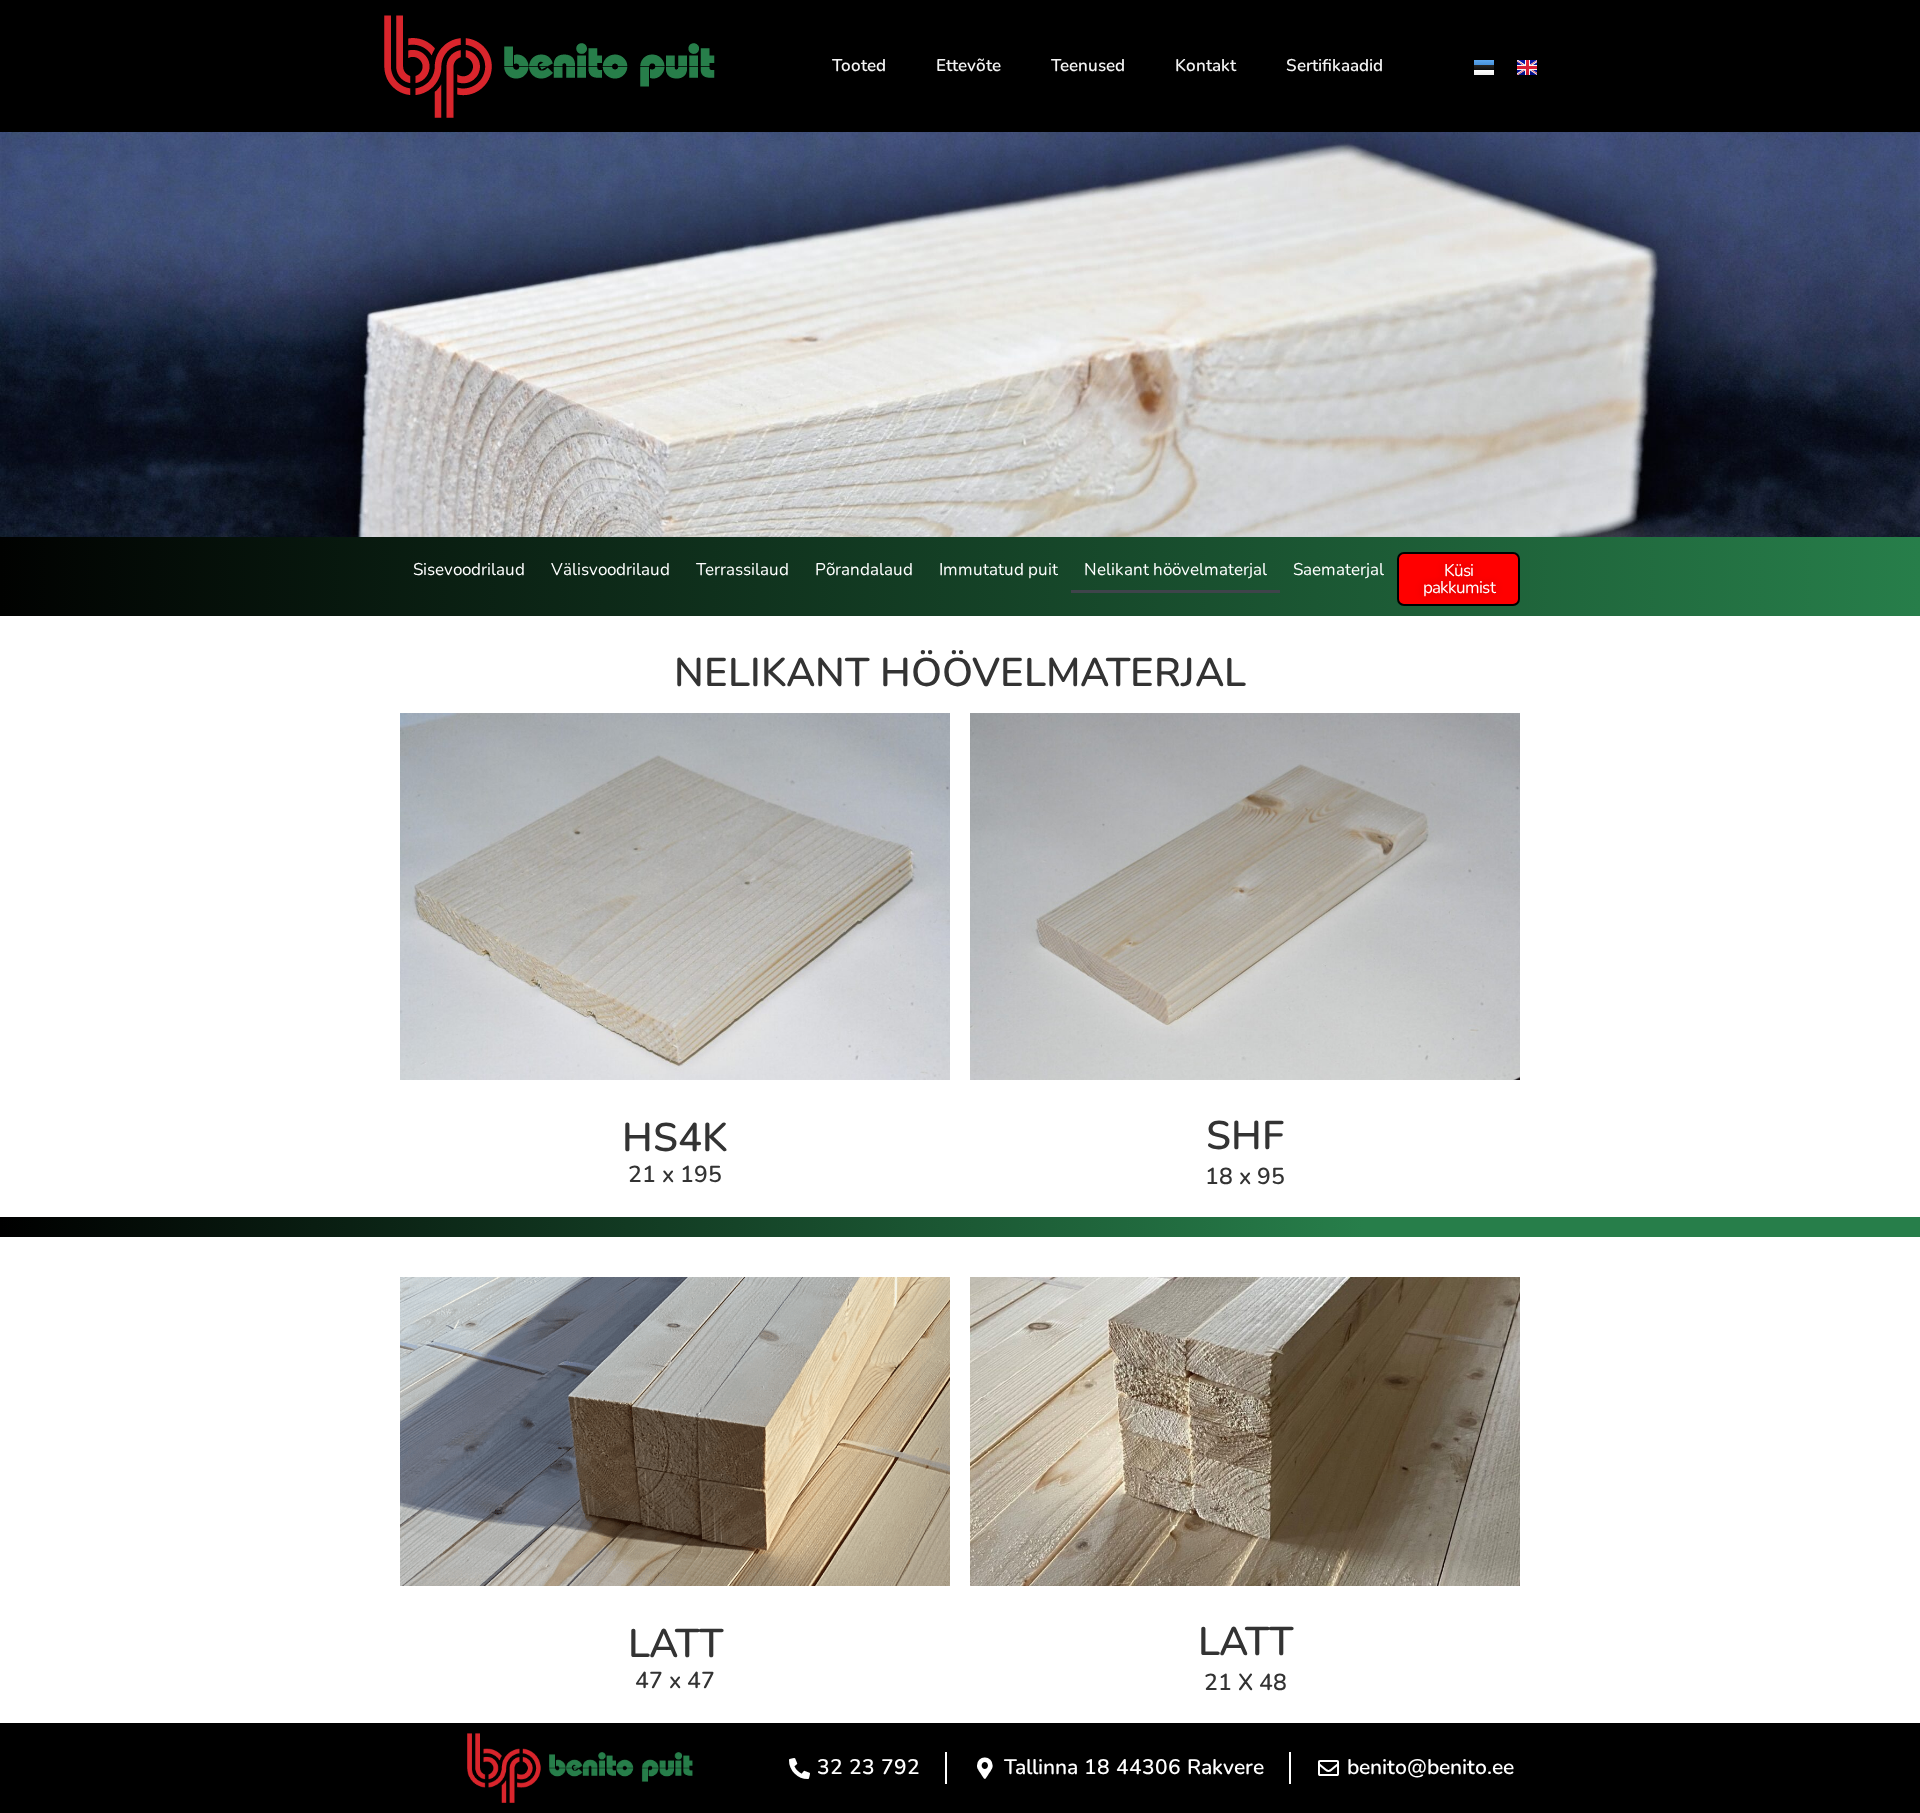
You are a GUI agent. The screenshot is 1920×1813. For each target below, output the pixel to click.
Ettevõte (968, 65)
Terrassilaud (742, 569)
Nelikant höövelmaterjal (1175, 569)
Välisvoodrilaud (610, 569)
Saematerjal (1338, 569)
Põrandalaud (864, 569)
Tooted (859, 65)
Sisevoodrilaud (469, 569)
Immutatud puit (998, 569)
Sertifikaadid (1334, 65)
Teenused (1088, 65)
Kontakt (1205, 65)
